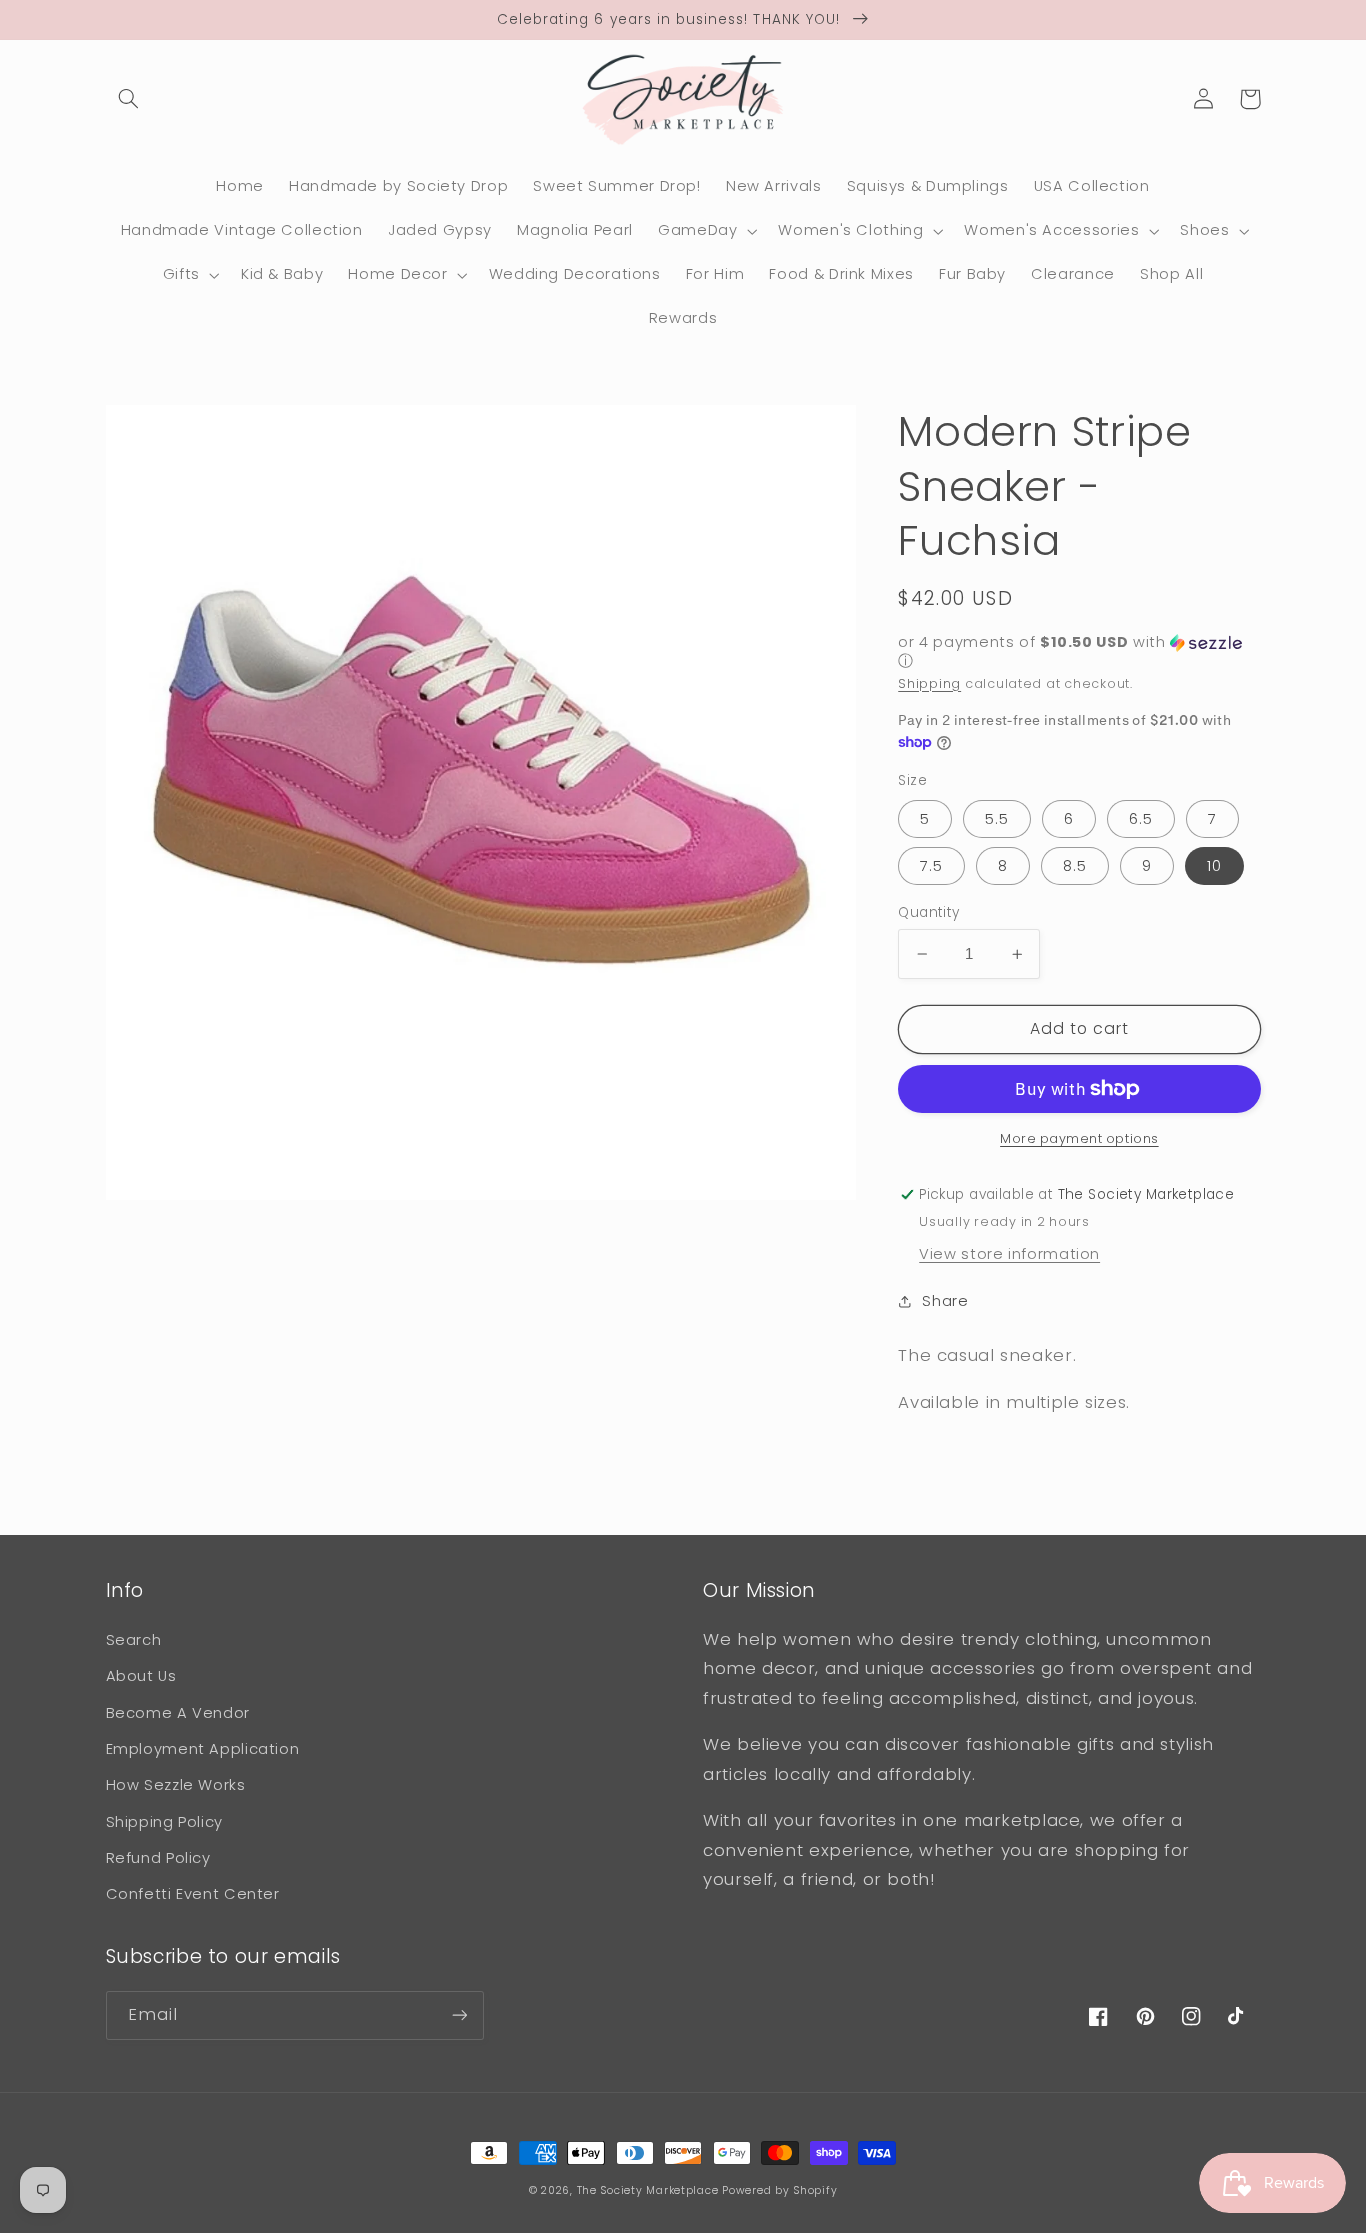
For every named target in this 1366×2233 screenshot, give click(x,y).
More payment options (1079, 1138)
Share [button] (945, 1301)
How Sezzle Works (176, 1785)
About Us (141, 1676)
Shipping (929, 682)
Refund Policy (158, 1858)
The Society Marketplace (648, 2190)
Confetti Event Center (193, 1894)
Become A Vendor (178, 1713)
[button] (129, 99)
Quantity (928, 912)
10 (1214, 866)
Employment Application (203, 1749)
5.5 (997, 819)
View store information (1009, 1254)
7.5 (931, 866)
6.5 (1141, 819)
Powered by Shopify (779, 2190)
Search (134, 1640)
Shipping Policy (164, 1822)
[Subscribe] (459, 2015)
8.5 (1075, 866)
